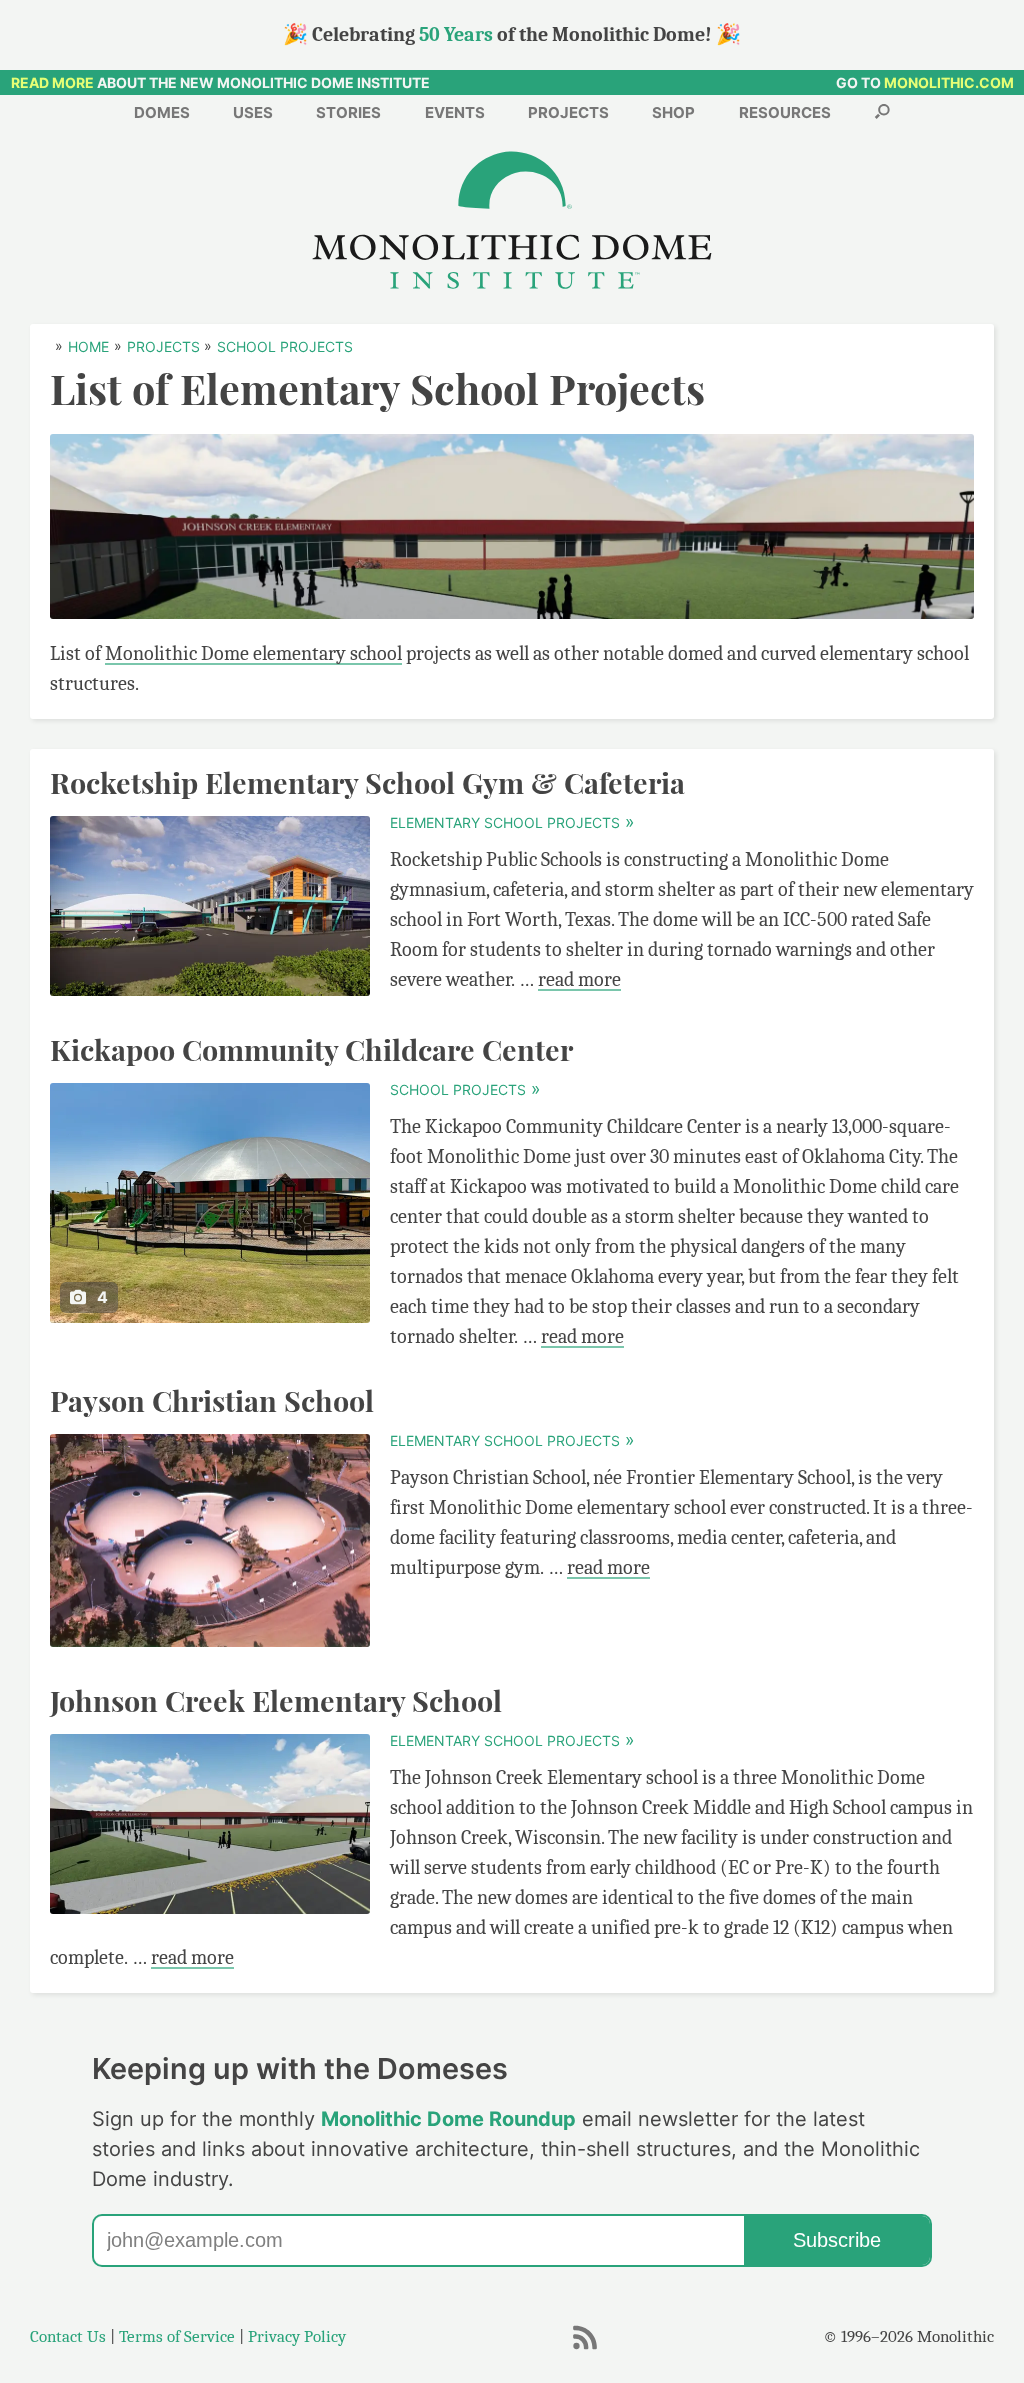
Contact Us (68, 2336)
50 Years (456, 34)
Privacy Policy (297, 2336)
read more (579, 979)
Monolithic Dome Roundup (448, 2119)
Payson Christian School (212, 1400)
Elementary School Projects (511, 822)
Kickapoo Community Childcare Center (311, 1049)
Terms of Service (177, 2336)
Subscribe (837, 2240)
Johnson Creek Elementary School (276, 1700)
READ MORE (52, 82)
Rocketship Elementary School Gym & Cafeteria (367, 782)
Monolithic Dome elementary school (253, 653)
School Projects (464, 1089)
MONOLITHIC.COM (949, 82)
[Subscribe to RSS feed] (584, 2347)
